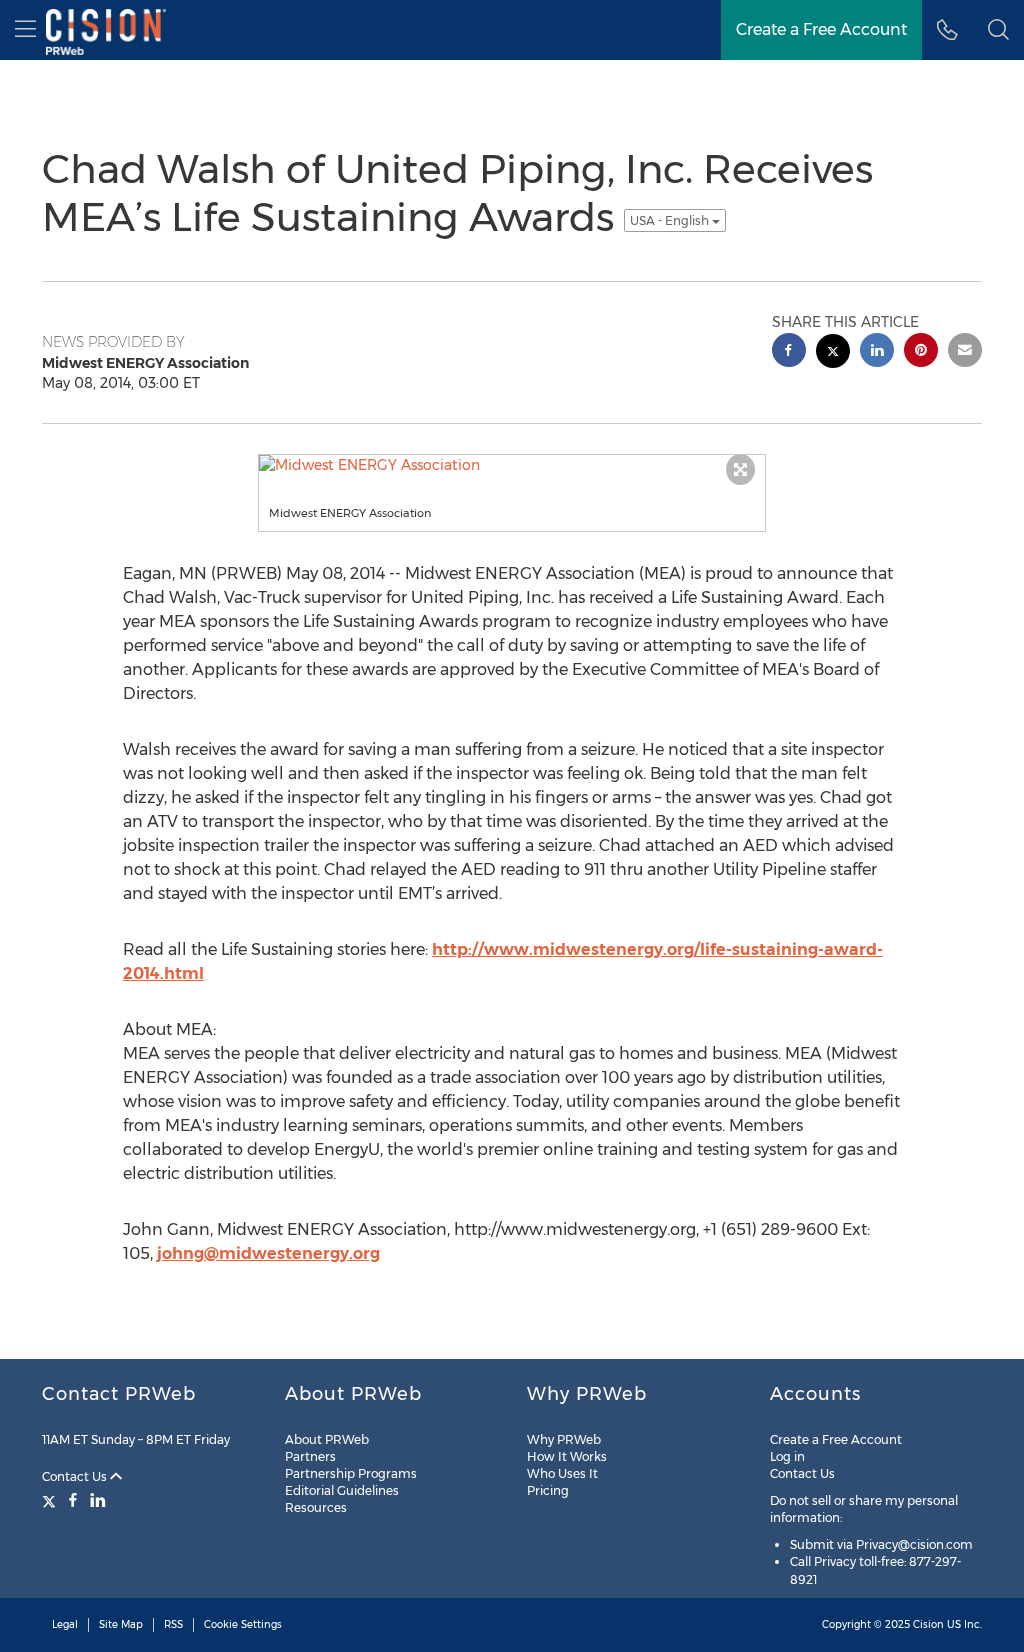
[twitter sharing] (833, 353)
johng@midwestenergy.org (268, 1253)
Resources (316, 1507)
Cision (928, 1624)
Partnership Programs (351, 1473)
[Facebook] (73, 1500)
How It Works (567, 1456)
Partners (310, 1456)
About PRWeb (327, 1439)
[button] (998, 30)
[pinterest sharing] (921, 352)
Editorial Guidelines (342, 1490)
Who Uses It (562, 1473)
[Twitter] (51, 1500)
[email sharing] (965, 352)
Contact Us (76, 1476)
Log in (787, 1456)
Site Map (121, 1624)
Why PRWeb (564, 1439)
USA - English (671, 220)
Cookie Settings (243, 1624)
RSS (173, 1624)
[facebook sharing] (789, 352)
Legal (65, 1624)
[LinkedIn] (98, 1500)
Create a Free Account (836, 1439)
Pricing (548, 1490)
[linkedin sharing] (877, 352)
